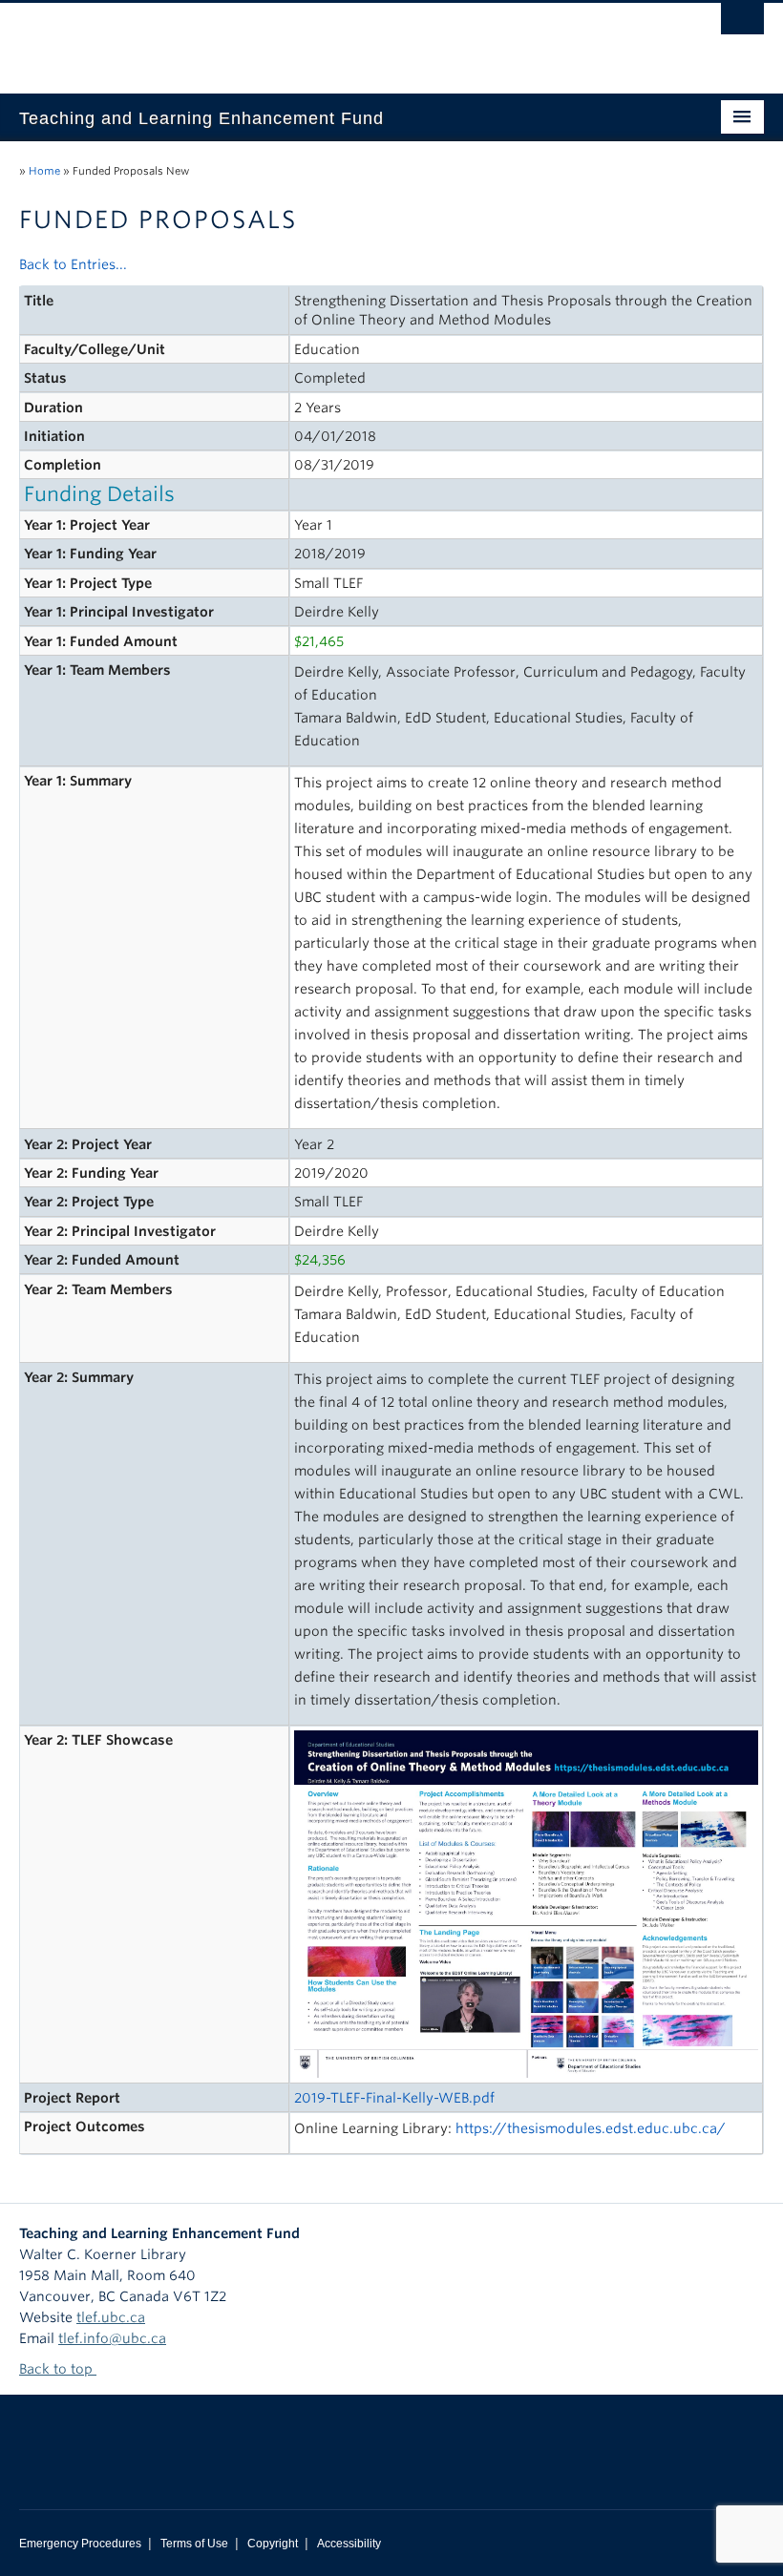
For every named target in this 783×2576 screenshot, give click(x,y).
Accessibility (349, 2544)
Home (44, 171)
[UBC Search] (742, 24)
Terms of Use (194, 2544)
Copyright (273, 2544)
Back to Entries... (73, 264)
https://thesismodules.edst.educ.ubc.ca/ (591, 2128)
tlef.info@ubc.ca (112, 2338)
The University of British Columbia (336, 39)
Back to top (58, 2369)
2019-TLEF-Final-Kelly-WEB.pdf (394, 2098)
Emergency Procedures (80, 2544)
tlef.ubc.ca (111, 2317)
